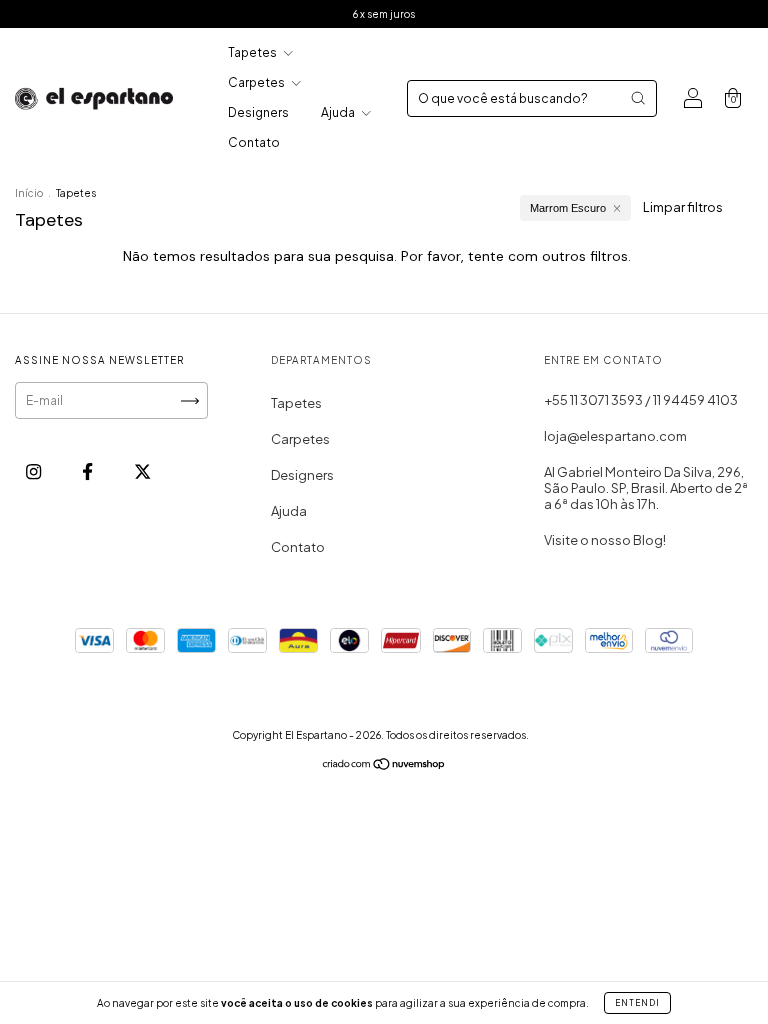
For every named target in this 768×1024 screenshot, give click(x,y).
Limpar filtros (683, 207)
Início (29, 193)
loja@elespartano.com (615, 436)
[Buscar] (638, 98)
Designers (258, 112)
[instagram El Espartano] (34, 471)
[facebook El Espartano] (88, 471)
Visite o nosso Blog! (605, 540)
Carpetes (257, 82)
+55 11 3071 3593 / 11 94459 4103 (641, 400)
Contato (254, 142)
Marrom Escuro (568, 208)
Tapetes (253, 52)
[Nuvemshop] (384, 766)
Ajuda (339, 112)
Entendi (637, 1003)
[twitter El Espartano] (142, 471)
